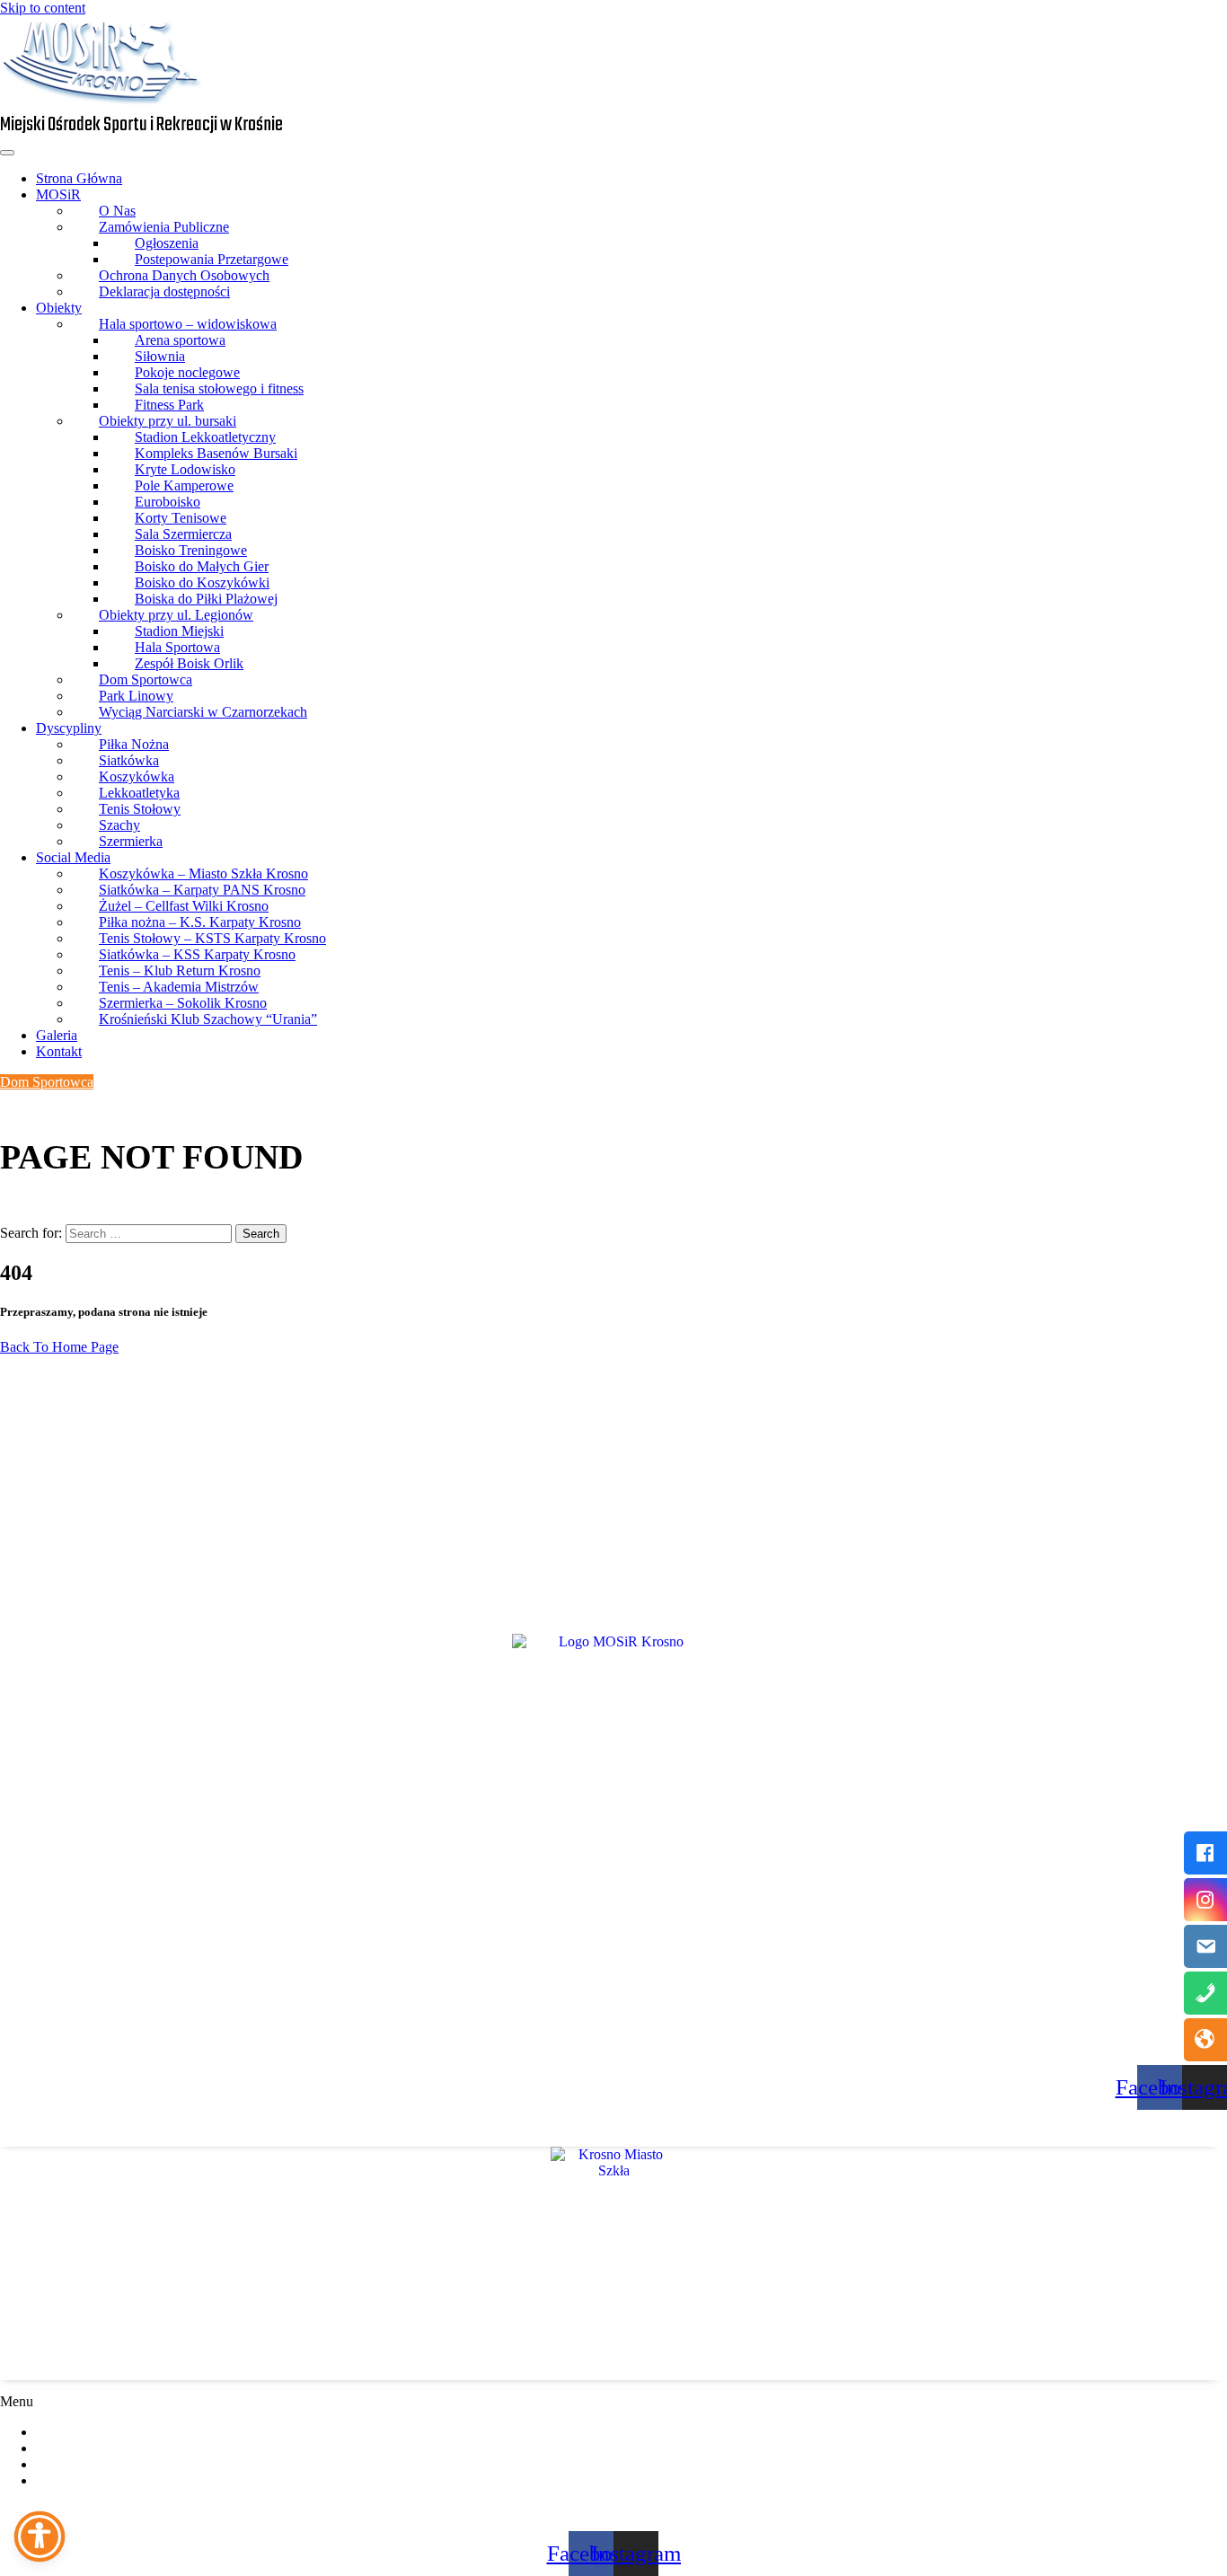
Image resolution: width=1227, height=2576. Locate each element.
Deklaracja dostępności (164, 291)
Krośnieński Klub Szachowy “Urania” (208, 1019)
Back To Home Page (59, 1347)
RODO (71, 2432)
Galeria (57, 1035)
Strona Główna (79, 178)
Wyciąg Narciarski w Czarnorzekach (203, 712)
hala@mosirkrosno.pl (61, 2117)
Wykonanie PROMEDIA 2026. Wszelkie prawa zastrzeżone (613, 2510)
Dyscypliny (69, 728)
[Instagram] (1205, 1900)
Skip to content (43, 8)
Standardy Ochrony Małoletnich (141, 2464)
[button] (613, 2402)
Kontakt (59, 1051)
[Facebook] (1205, 1853)
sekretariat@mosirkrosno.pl (133, 1564)
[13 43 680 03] (1205, 1993)
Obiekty (59, 308)
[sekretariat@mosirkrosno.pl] (1205, 1946)
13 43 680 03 (47, 2136)
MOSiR (58, 194)
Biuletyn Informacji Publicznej (136, 2448)
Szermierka (131, 841)
